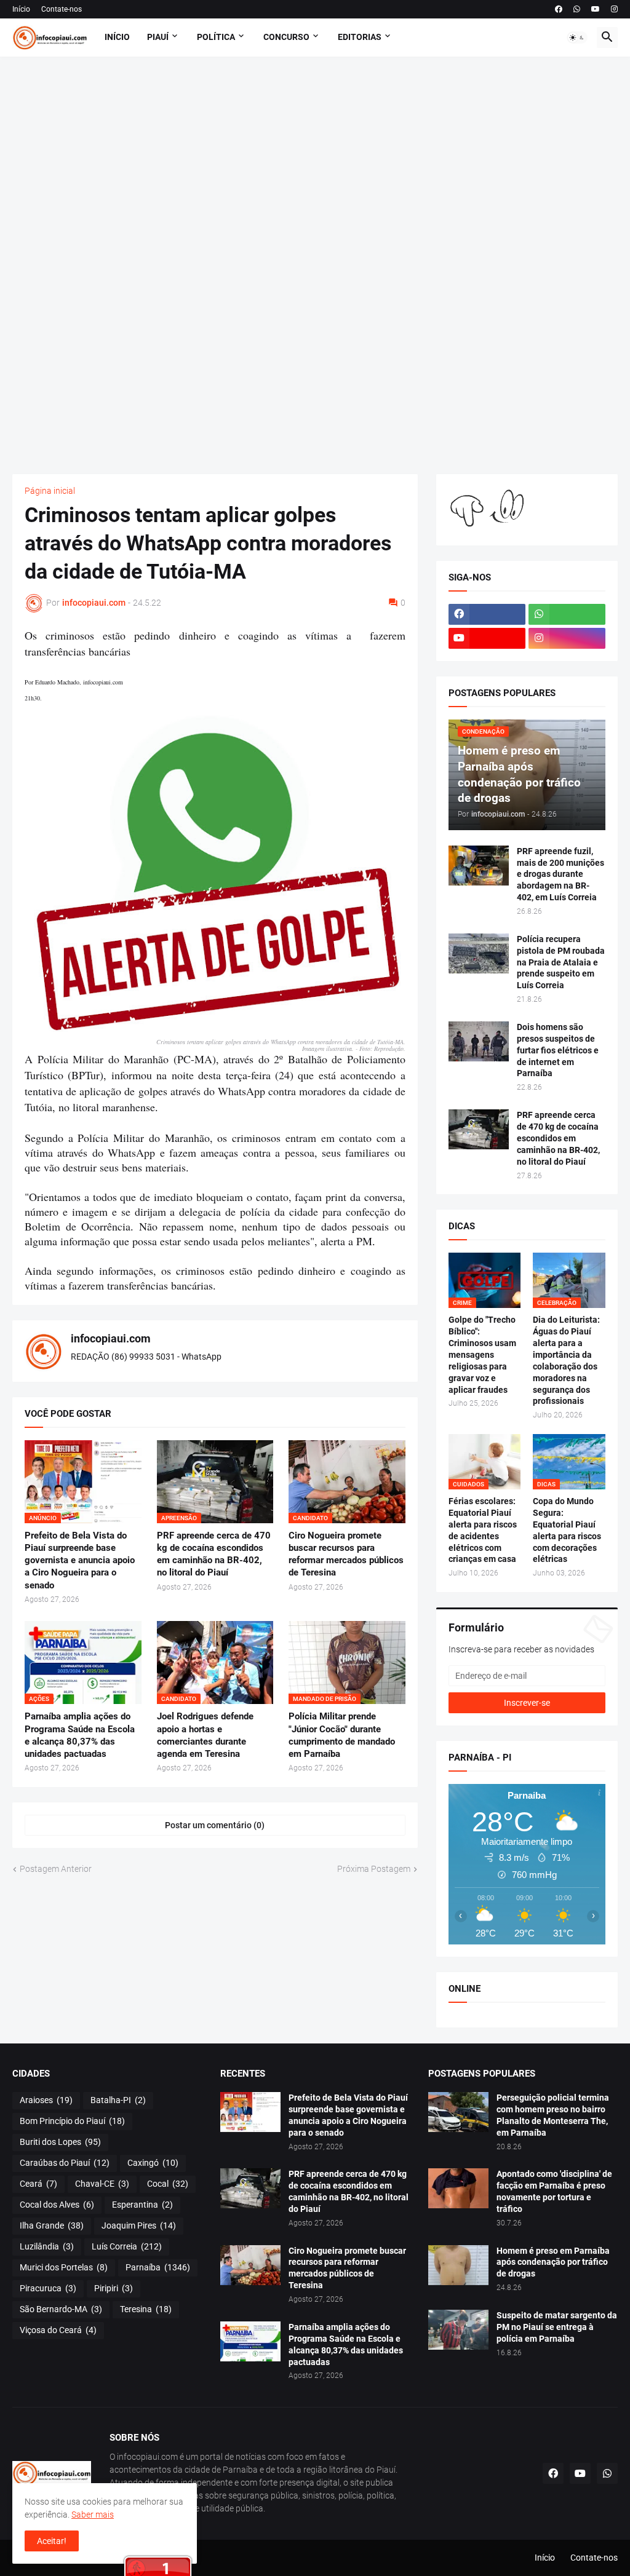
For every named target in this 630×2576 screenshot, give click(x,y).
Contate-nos (62, 9)
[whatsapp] (577, 9)
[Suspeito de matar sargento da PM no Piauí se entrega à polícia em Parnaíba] (458, 2330)
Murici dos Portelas (64, 2267)
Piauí (158, 37)
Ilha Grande (52, 2225)
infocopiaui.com (111, 1338)
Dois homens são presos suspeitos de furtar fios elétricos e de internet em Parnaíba (558, 1050)
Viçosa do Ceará (58, 2330)
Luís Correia (127, 2246)
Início (21, 9)
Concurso (286, 37)
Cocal (168, 2184)
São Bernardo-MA (61, 2309)
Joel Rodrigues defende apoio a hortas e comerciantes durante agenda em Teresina (205, 1735)
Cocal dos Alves (57, 2205)
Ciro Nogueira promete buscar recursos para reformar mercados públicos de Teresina (346, 1554)
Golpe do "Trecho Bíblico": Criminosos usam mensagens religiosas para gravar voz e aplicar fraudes (482, 1354)
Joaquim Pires (139, 2225)
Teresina (146, 2309)
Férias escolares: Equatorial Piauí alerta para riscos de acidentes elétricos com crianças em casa (483, 1530)
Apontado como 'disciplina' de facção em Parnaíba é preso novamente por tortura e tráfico (554, 2191)
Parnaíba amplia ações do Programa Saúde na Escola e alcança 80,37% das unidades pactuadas (80, 1735)
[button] (577, 38)
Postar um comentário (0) (215, 1825)
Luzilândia (47, 2246)
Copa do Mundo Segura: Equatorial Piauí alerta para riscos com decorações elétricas (567, 1530)
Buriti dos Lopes (60, 2142)
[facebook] (559, 9)
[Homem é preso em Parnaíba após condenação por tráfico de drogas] (458, 2265)
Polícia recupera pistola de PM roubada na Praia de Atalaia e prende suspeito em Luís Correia (561, 962)
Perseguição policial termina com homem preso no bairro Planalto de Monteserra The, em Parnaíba (553, 2115)
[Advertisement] (315, 265)
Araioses (46, 2100)
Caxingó (153, 2163)
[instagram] (614, 9)
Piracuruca (48, 2288)
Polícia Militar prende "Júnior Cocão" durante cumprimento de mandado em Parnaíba (342, 1735)
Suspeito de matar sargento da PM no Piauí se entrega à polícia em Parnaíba (557, 2327)
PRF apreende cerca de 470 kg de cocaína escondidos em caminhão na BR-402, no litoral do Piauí (214, 1554)
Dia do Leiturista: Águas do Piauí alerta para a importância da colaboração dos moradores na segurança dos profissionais (566, 1360)
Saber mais (93, 2515)
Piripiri (114, 2288)
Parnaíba (158, 2267)
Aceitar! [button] (52, 2541)
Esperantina (142, 2205)
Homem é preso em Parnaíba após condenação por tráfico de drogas (553, 2262)
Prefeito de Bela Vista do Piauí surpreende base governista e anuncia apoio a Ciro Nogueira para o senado (80, 1560)
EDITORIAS (360, 37)
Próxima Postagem (374, 1869)
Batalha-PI (118, 2100)
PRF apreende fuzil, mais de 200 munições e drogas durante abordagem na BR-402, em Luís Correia (560, 874)
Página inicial (50, 491)
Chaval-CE (102, 2184)
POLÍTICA (216, 37)
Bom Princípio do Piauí (72, 2121)
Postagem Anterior (56, 1869)
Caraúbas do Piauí (65, 2163)
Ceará (38, 2184)
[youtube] (596, 9)
